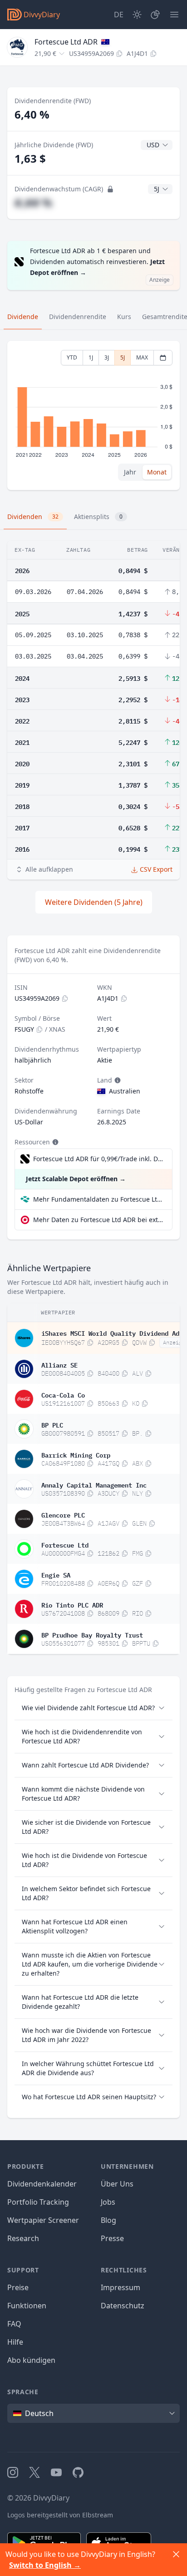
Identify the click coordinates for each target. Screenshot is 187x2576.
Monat (157, 472)
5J (123, 357)
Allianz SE (59, 1364)
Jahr (130, 472)
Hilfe (15, 2342)
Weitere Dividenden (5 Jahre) (94, 902)
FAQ (14, 2324)
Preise (18, 2287)
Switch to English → (45, 2565)
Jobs (108, 2202)
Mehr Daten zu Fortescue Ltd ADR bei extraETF (99, 1220)
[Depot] (155, 15)
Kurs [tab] (124, 317)
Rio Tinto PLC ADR (72, 1604)
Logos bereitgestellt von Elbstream (60, 2515)
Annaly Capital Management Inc (94, 1484)
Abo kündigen (31, 2360)
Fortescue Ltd (65, 1544)
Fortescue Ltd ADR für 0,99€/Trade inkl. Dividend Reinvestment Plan (98, 1159)
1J (91, 357)
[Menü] (174, 15)
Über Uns (117, 2184)
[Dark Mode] (137, 15)
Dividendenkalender (42, 2184)
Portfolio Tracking (38, 2202)
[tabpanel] (93, 416)
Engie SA (56, 1574)
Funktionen (27, 2306)
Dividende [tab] (23, 317)
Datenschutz (123, 2306)
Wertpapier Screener (43, 2220)
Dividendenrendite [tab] (78, 317)
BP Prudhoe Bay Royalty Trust (92, 1634)
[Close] (176, 2554)
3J (107, 357)
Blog (108, 2220)
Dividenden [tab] (33, 517)
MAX (142, 357)
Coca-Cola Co (63, 1394)
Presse (112, 2238)
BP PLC (52, 1424)
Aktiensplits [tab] (98, 517)
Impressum (121, 2287)
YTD (72, 357)
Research (23, 2238)
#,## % (33, 202)
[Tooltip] (117, 1080)
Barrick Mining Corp (76, 1454)
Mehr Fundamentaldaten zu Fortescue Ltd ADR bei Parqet (99, 1199)
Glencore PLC (63, 1514)
